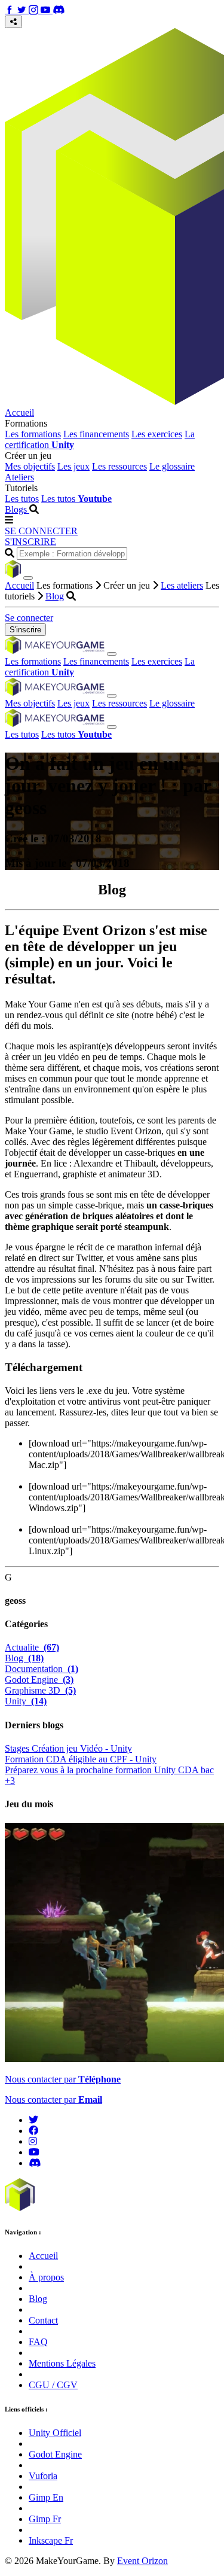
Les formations (33, 434)
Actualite (32, 1647)
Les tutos (22, 499)
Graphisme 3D (40, 1690)
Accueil (19, 412)
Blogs (17, 509)
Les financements (96, 434)
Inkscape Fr (51, 2540)
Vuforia (43, 2476)
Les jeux (73, 466)
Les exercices (157, 434)
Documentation (42, 1669)
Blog (55, 596)
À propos (46, 2277)
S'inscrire (25, 630)
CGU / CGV (53, 2385)
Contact (43, 2320)
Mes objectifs (30, 466)
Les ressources (119, 466)
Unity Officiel (55, 2433)
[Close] (28, 578)
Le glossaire (172, 466)
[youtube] (34, 2152)
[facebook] (33, 2131)
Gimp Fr (45, 2519)
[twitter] (33, 2120)
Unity (26, 1701)
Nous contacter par (63, 2079)
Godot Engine (39, 1680)
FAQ (38, 2342)
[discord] (35, 2163)
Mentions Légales (62, 2363)
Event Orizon (142, 2561)
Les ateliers (182, 585)
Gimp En (46, 2497)
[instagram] (33, 2141)
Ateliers (19, 477)
